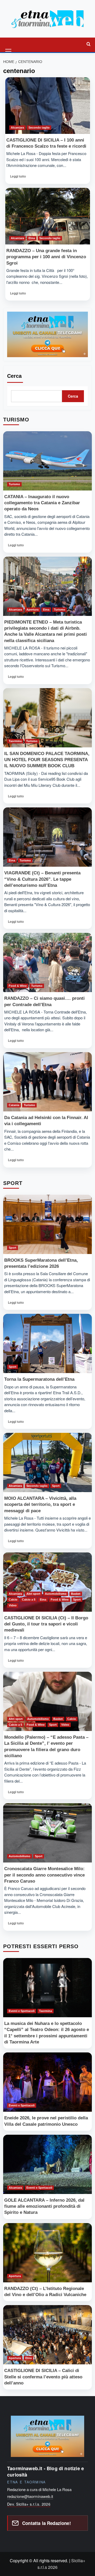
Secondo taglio (39, 128)
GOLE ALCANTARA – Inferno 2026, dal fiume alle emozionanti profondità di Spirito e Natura (44, 2206)
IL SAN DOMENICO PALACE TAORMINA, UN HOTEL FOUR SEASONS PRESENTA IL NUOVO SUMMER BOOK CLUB (47, 760)
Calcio (13, 1600)
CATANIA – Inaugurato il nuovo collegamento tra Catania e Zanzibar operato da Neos (42, 503)
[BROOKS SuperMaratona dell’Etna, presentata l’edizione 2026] (47, 1224)
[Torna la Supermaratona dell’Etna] (47, 1343)
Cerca (14, 376)
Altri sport (33, 1594)
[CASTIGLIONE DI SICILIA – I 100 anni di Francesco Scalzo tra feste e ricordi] (48, 106)
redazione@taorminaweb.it (30, 2496)
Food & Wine (18, 986)
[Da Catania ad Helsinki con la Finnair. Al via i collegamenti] (47, 1082)
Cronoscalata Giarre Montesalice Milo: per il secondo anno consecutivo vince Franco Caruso (44, 1875)
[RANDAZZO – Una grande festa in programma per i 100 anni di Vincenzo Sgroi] (48, 216)
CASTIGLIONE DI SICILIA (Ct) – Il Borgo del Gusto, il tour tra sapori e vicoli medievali (46, 1624)
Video (13, 1605)
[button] (9, 44)
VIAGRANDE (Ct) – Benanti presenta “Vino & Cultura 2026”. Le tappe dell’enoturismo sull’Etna (42, 879)
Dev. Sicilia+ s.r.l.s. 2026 (29, 2504)
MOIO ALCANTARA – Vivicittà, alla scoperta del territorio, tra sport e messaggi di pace (40, 1504)
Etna (32, 238)
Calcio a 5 (29, 1600)
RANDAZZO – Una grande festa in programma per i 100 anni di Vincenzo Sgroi (46, 257)
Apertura (32, 610)
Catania (14, 1105)
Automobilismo (56, 1594)
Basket (76, 1594)
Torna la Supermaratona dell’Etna (39, 1379)
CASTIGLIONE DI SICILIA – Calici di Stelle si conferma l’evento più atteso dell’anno (43, 2377)
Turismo (14, 484)
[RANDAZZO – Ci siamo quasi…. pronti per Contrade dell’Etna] (47, 962)
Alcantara (17, 128)
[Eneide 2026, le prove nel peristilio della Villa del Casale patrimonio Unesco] (47, 2082)
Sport (13, 1248)
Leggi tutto (20, 178)
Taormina (15, 741)
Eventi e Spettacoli (22, 2011)
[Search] (88, 44)
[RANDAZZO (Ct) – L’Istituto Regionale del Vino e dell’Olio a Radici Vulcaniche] (47, 2253)
